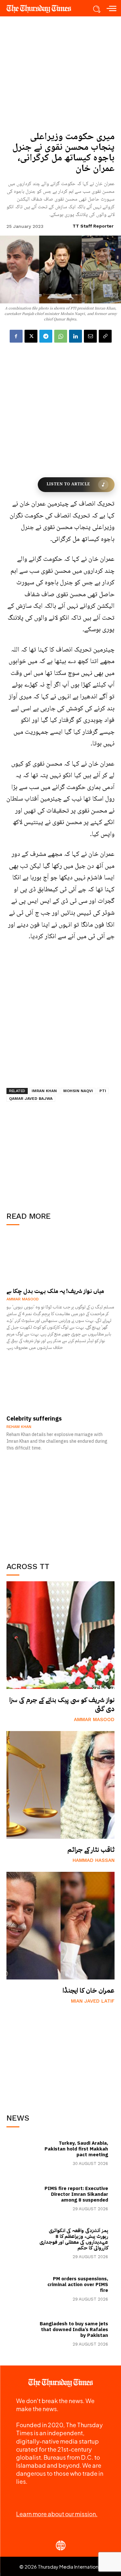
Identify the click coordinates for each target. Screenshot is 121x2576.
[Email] (90, 336)
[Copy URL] (105, 336)
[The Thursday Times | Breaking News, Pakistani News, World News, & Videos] (42, 9)
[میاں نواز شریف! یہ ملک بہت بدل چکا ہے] (60, 1258)
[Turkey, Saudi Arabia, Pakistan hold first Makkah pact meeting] (23, 2153)
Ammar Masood (94, 1719)
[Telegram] (46, 336)
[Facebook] (16, 336)
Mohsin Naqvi (78, 1091)
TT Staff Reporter (93, 226)
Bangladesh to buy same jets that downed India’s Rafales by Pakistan (74, 2329)
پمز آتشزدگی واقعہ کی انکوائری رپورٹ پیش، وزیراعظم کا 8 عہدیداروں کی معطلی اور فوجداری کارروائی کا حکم (74, 2239)
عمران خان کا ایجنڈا (89, 1990)
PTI (103, 1091)
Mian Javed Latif (93, 2001)
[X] (31, 336)
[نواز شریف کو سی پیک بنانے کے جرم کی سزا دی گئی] (60, 1635)
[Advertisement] (61, 1504)
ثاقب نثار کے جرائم (91, 1850)
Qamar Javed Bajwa (31, 1099)
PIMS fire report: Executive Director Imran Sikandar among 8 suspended (76, 2194)
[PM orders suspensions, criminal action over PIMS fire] (23, 2288)
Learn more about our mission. (57, 2514)
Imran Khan (44, 1091)
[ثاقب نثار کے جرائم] (60, 1785)
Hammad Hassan (94, 1860)
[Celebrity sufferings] (60, 1386)
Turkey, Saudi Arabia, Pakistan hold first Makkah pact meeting (76, 2149)
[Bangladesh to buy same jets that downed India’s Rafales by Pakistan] (23, 2334)
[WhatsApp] (61, 336)
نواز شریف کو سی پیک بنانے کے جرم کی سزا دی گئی (62, 1704)
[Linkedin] (76, 336)
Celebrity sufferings (34, 1418)
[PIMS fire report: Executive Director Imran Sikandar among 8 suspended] (23, 2198)
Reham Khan (19, 1427)
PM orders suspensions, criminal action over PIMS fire (78, 2284)
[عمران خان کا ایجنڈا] (60, 1926)
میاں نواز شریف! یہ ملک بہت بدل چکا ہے (55, 1291)
